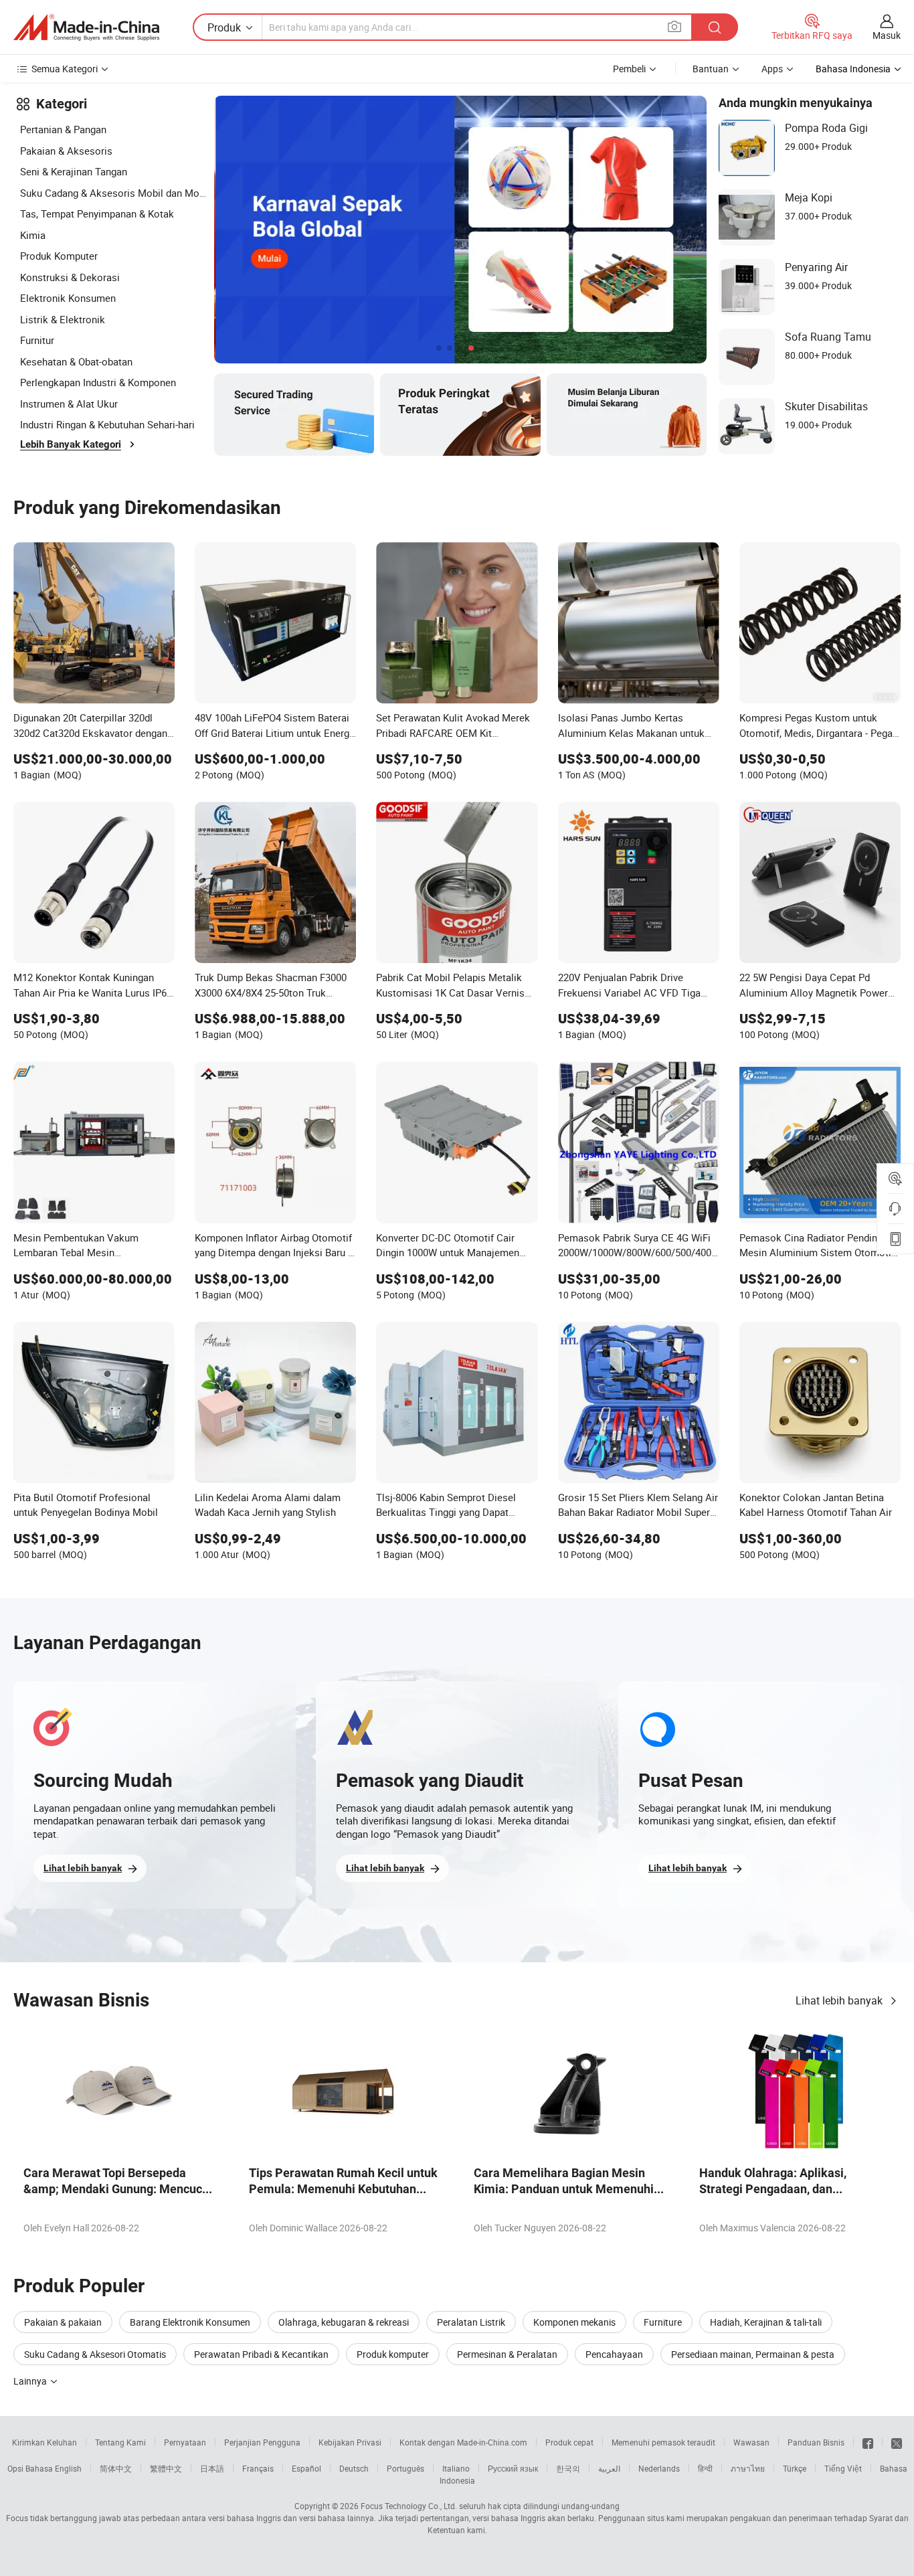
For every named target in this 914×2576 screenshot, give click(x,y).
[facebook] (868, 2442)
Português (405, 2468)
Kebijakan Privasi (350, 2442)
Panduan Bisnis (816, 2442)
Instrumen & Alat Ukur (69, 404)
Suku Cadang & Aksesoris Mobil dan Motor (114, 193)
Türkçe (795, 2468)
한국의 (568, 2468)
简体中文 (116, 2468)
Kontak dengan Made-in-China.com (463, 2442)
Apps (772, 69)
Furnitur (37, 340)
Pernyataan (185, 2442)
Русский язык (513, 2468)
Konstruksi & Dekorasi (70, 277)
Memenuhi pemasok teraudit (663, 2442)
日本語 (212, 2468)
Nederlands (659, 2468)
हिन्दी (705, 2468)
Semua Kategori (65, 69)
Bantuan (711, 69)
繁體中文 (166, 2468)
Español (306, 2468)
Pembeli (629, 69)
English (68, 2468)
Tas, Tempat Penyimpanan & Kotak (97, 213)
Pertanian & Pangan (63, 129)
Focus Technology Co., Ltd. (409, 2506)
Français (258, 2468)
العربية (609, 2468)
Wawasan (751, 2442)
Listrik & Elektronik (63, 319)
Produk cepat (569, 2442)
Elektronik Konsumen (68, 298)
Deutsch (354, 2468)
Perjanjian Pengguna (262, 2442)
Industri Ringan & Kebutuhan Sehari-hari (107, 424)
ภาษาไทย (748, 2468)
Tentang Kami (120, 2442)
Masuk (887, 35)
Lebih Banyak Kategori (71, 444)
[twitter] (897, 2442)
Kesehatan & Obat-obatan (76, 361)
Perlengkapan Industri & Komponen (98, 382)
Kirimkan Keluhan (44, 2442)
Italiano (456, 2468)
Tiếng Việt (843, 2468)
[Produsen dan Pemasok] (86, 27)
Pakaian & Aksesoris (66, 151)
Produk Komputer (59, 256)
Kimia (33, 235)
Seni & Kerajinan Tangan (74, 171)
